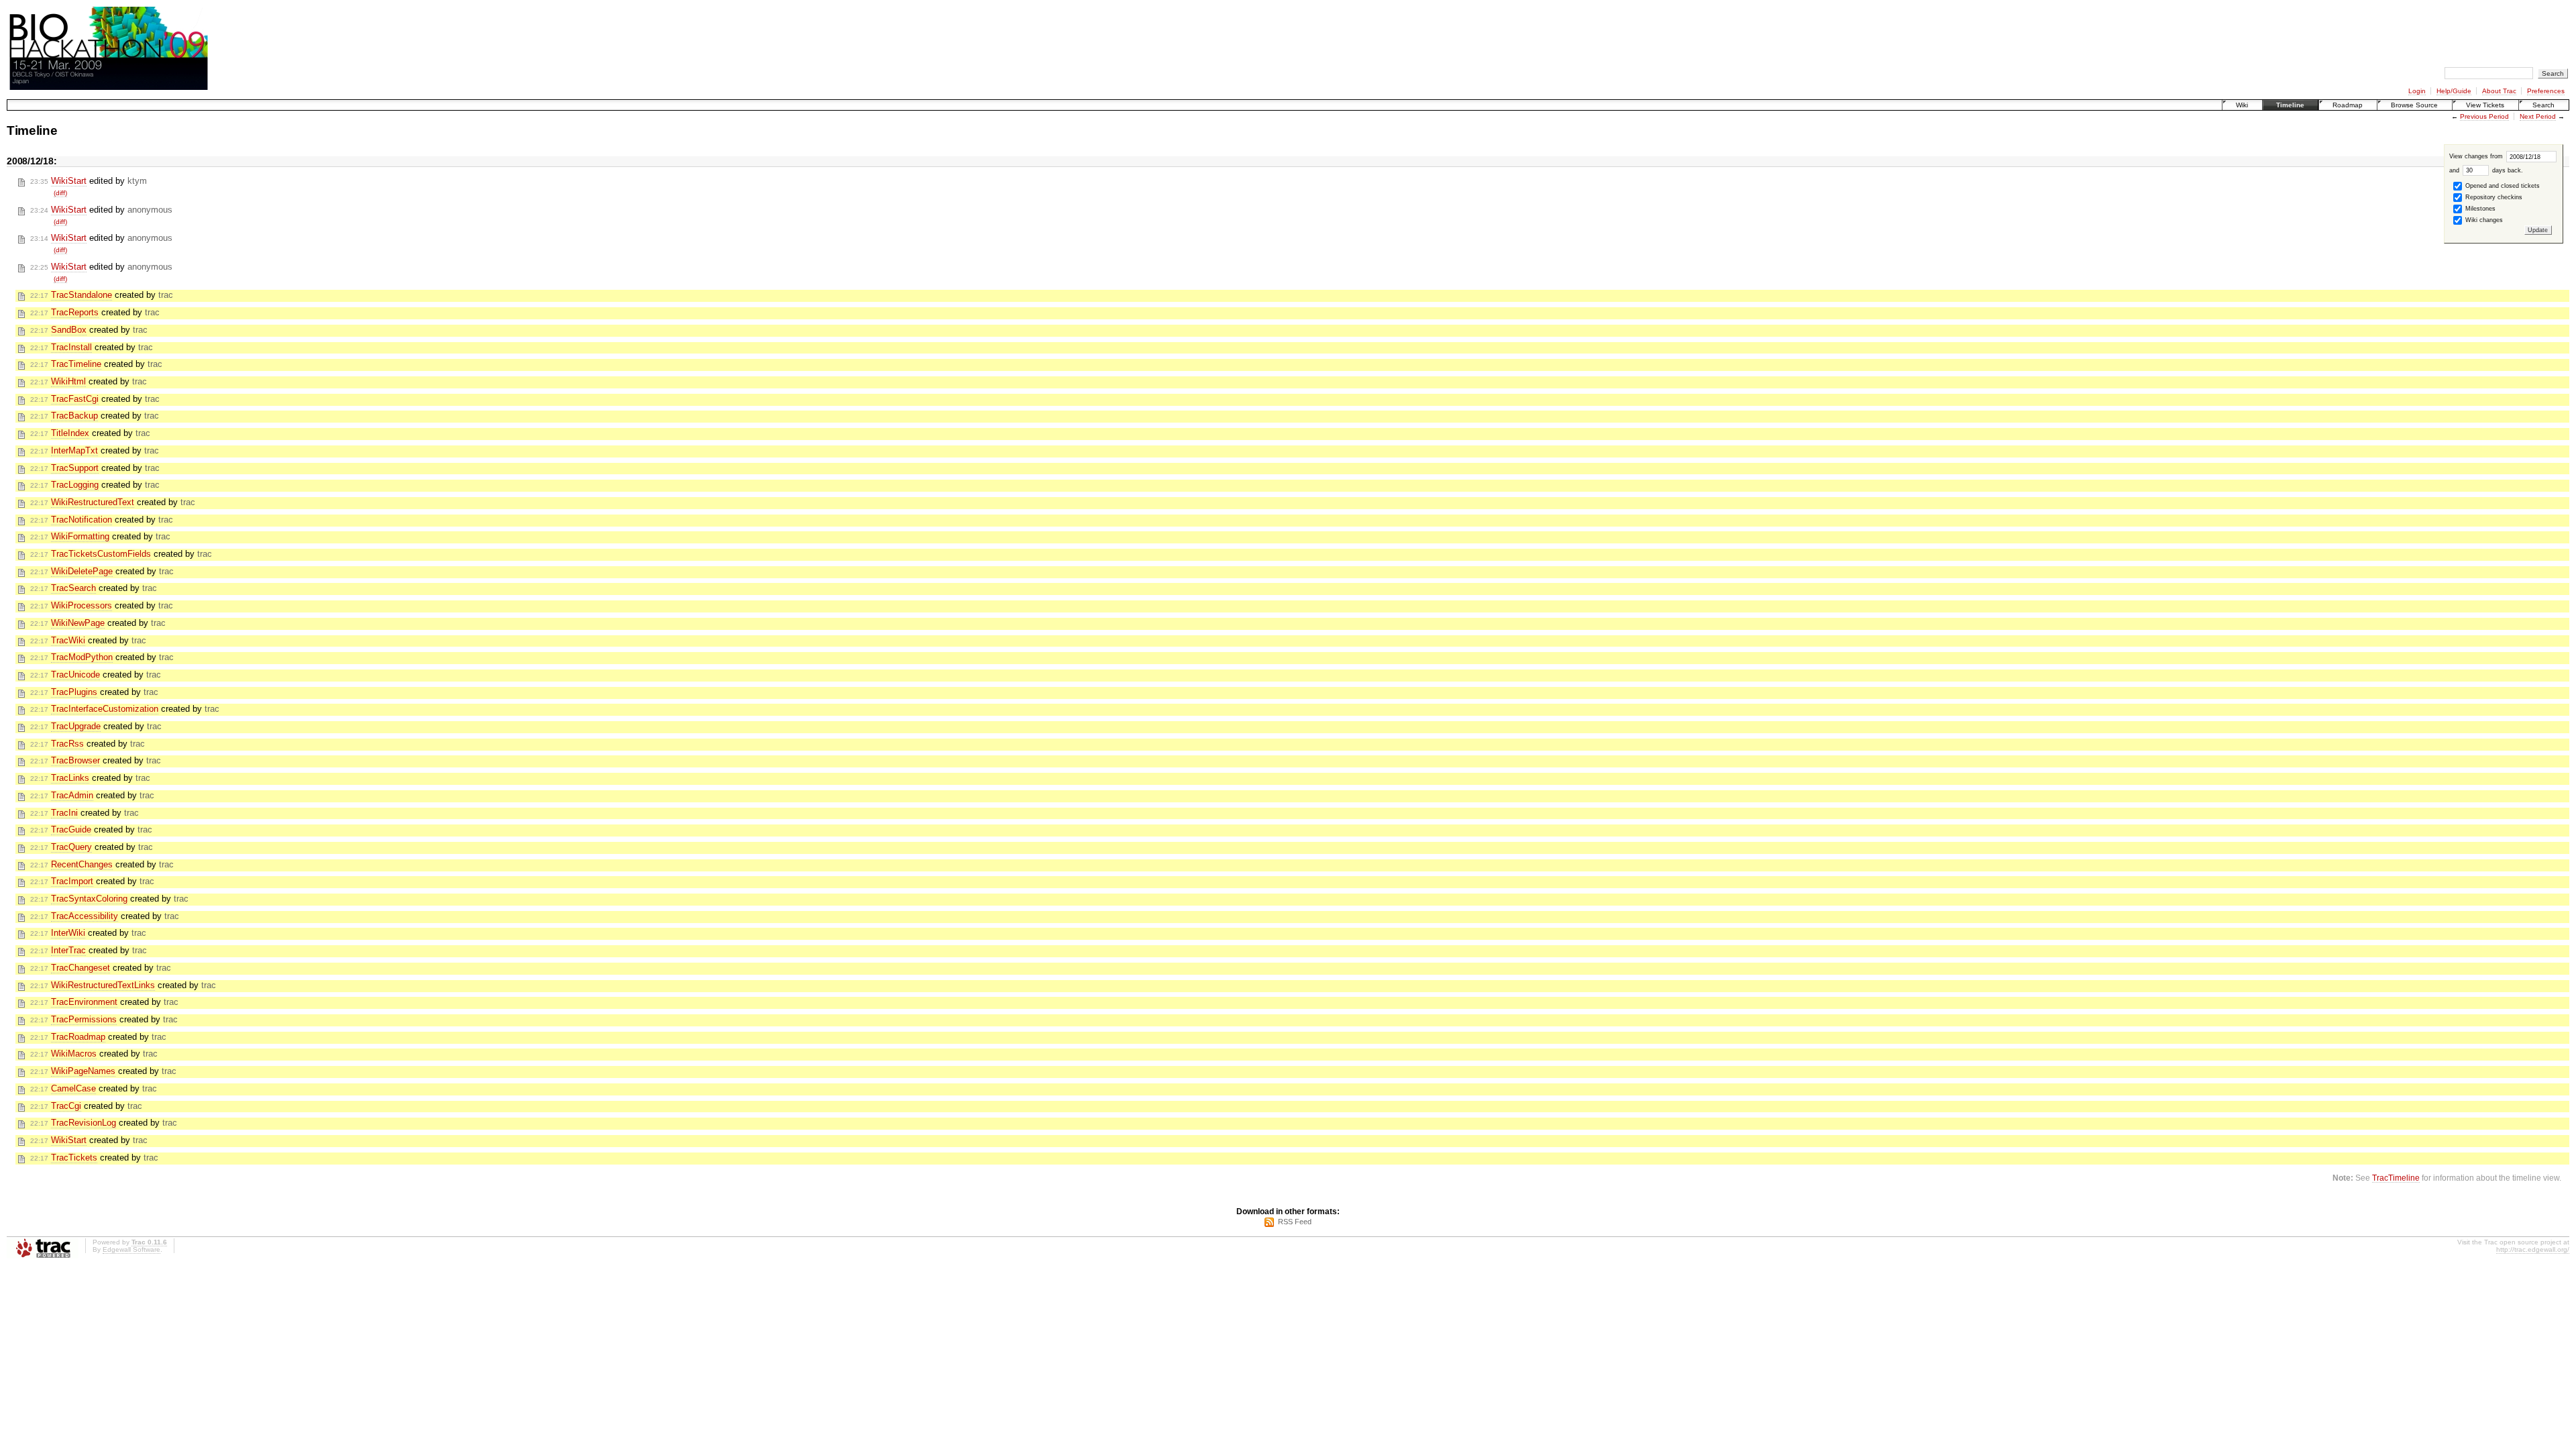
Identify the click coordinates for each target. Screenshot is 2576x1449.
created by (102, 295)
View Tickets (2485, 105)
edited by (89, 181)
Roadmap (2348, 105)
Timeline (2290, 105)
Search (2543, 105)
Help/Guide (2454, 91)
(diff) (60, 193)
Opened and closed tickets (2502, 186)
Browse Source (2414, 105)
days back (2506, 170)
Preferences (2546, 91)
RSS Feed (1295, 1222)
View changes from (2477, 156)
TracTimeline (2396, 1178)
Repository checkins (2493, 197)
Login (2417, 91)
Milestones (2479, 209)
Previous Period (2484, 116)
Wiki (2242, 105)
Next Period (2538, 116)
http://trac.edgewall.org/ (2533, 1249)
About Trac (2499, 91)
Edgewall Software (131, 1249)
